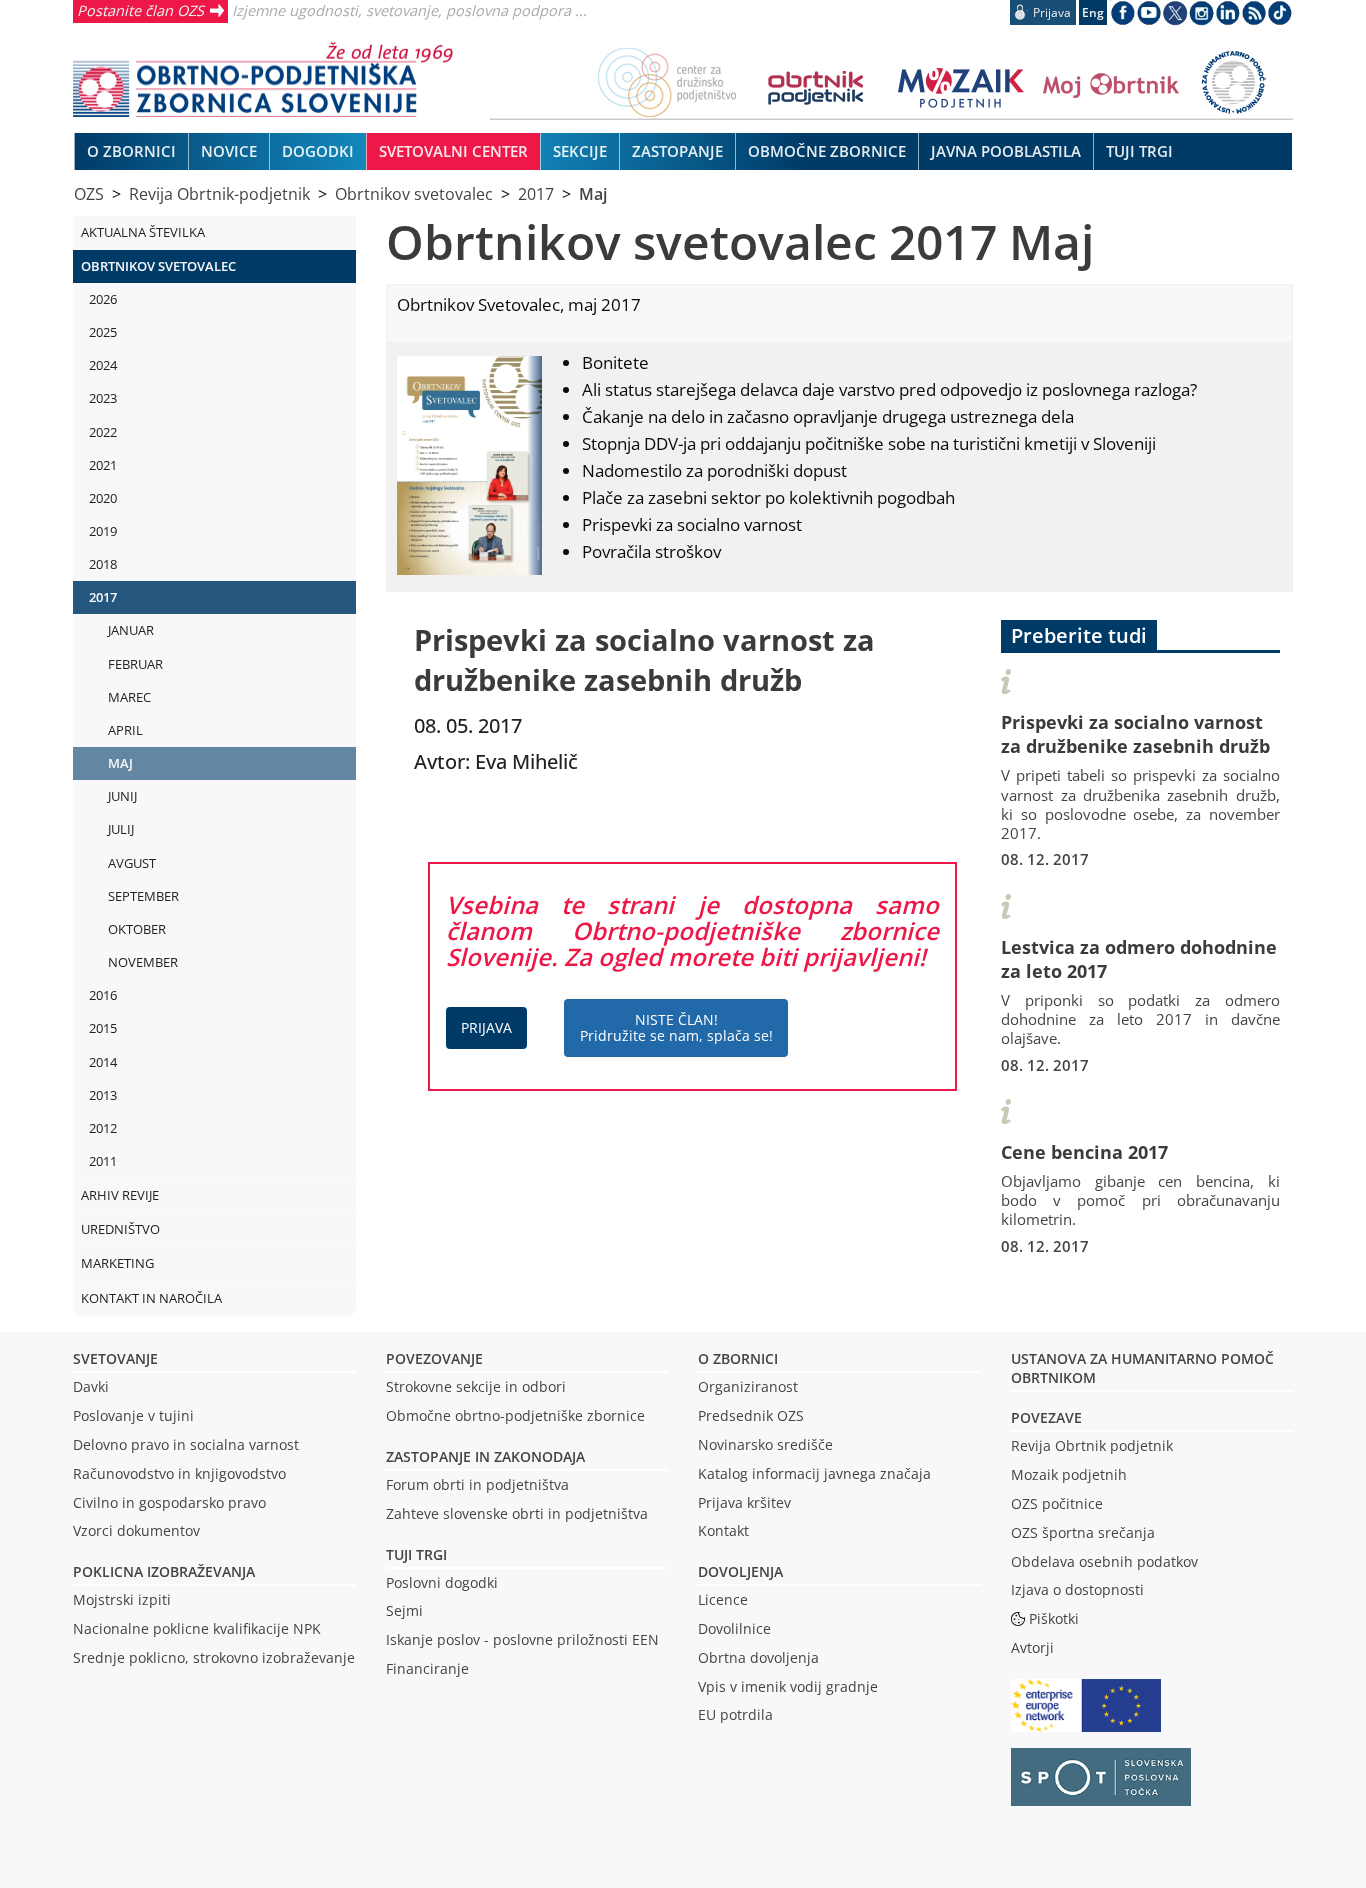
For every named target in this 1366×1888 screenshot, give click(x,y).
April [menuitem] (125, 730)
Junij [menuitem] (122, 796)
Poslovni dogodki (442, 1582)
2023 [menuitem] (103, 398)
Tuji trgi (416, 1554)
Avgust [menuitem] (132, 863)
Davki (91, 1386)
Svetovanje (115, 1358)
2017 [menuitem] (103, 597)
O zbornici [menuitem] (131, 151)
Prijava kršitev (744, 1502)
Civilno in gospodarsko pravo (169, 1502)
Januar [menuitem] (131, 630)
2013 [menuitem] (103, 1095)
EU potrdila (735, 1714)
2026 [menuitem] (103, 299)
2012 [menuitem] (103, 1128)
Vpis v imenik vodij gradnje (788, 1686)
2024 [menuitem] (103, 365)
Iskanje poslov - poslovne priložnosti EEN (522, 1639)
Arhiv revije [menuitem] (120, 1195)
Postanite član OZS (140, 10)
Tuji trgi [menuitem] (1139, 151)
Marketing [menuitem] (117, 1263)
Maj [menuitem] (120, 763)
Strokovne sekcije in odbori (476, 1386)
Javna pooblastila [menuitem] (1006, 151)
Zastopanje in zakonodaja (485, 1456)
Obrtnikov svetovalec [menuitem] (158, 266)
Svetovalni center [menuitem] (453, 151)
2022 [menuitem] (103, 432)
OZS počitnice (1057, 1503)
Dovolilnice (734, 1628)
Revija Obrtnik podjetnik (1092, 1445)
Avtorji (1032, 1647)
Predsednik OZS (751, 1415)
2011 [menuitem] (103, 1161)
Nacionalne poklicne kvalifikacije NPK (197, 1628)
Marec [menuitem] (129, 697)
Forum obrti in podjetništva (477, 1484)
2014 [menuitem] (103, 1062)
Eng (1093, 12)
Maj (593, 194)
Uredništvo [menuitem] (120, 1229)
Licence (723, 1599)
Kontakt (723, 1530)
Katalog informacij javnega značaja (814, 1473)
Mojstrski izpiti (122, 1599)
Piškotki (1054, 1618)
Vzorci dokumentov (136, 1530)
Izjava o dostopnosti (1077, 1589)
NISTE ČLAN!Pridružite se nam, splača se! (676, 1027)
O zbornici (738, 1358)
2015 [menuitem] (103, 1028)
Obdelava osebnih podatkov (1104, 1561)
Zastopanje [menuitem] (677, 151)
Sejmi (404, 1610)
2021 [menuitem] (103, 465)
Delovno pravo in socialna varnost (186, 1444)
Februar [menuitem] (135, 664)
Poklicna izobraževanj (159, 1571)
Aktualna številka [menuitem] (143, 232)
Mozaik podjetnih (1069, 1474)
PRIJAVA (486, 1027)
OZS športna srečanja (1083, 1532)
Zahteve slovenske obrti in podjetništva (517, 1513)
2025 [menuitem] (103, 332)
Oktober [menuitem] (137, 929)
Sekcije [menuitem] (580, 151)
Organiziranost (748, 1386)
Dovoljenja (740, 1571)
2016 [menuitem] (103, 995)
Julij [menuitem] (121, 829)
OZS (89, 194)
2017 (536, 194)
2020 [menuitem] (103, 498)
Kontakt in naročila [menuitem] (151, 1298)
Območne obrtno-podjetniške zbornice (515, 1415)
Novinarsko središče (765, 1444)
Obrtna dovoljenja (758, 1657)
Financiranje (427, 1668)
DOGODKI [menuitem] (318, 151)
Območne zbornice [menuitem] (827, 151)
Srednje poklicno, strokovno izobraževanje (214, 1657)
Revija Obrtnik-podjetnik (219, 194)
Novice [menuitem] (229, 151)
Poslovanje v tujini (133, 1415)
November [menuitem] (143, 962)
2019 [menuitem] (103, 531)
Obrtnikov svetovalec (414, 194)
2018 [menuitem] (103, 564)
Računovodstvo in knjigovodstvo (179, 1473)
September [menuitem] (143, 896)
